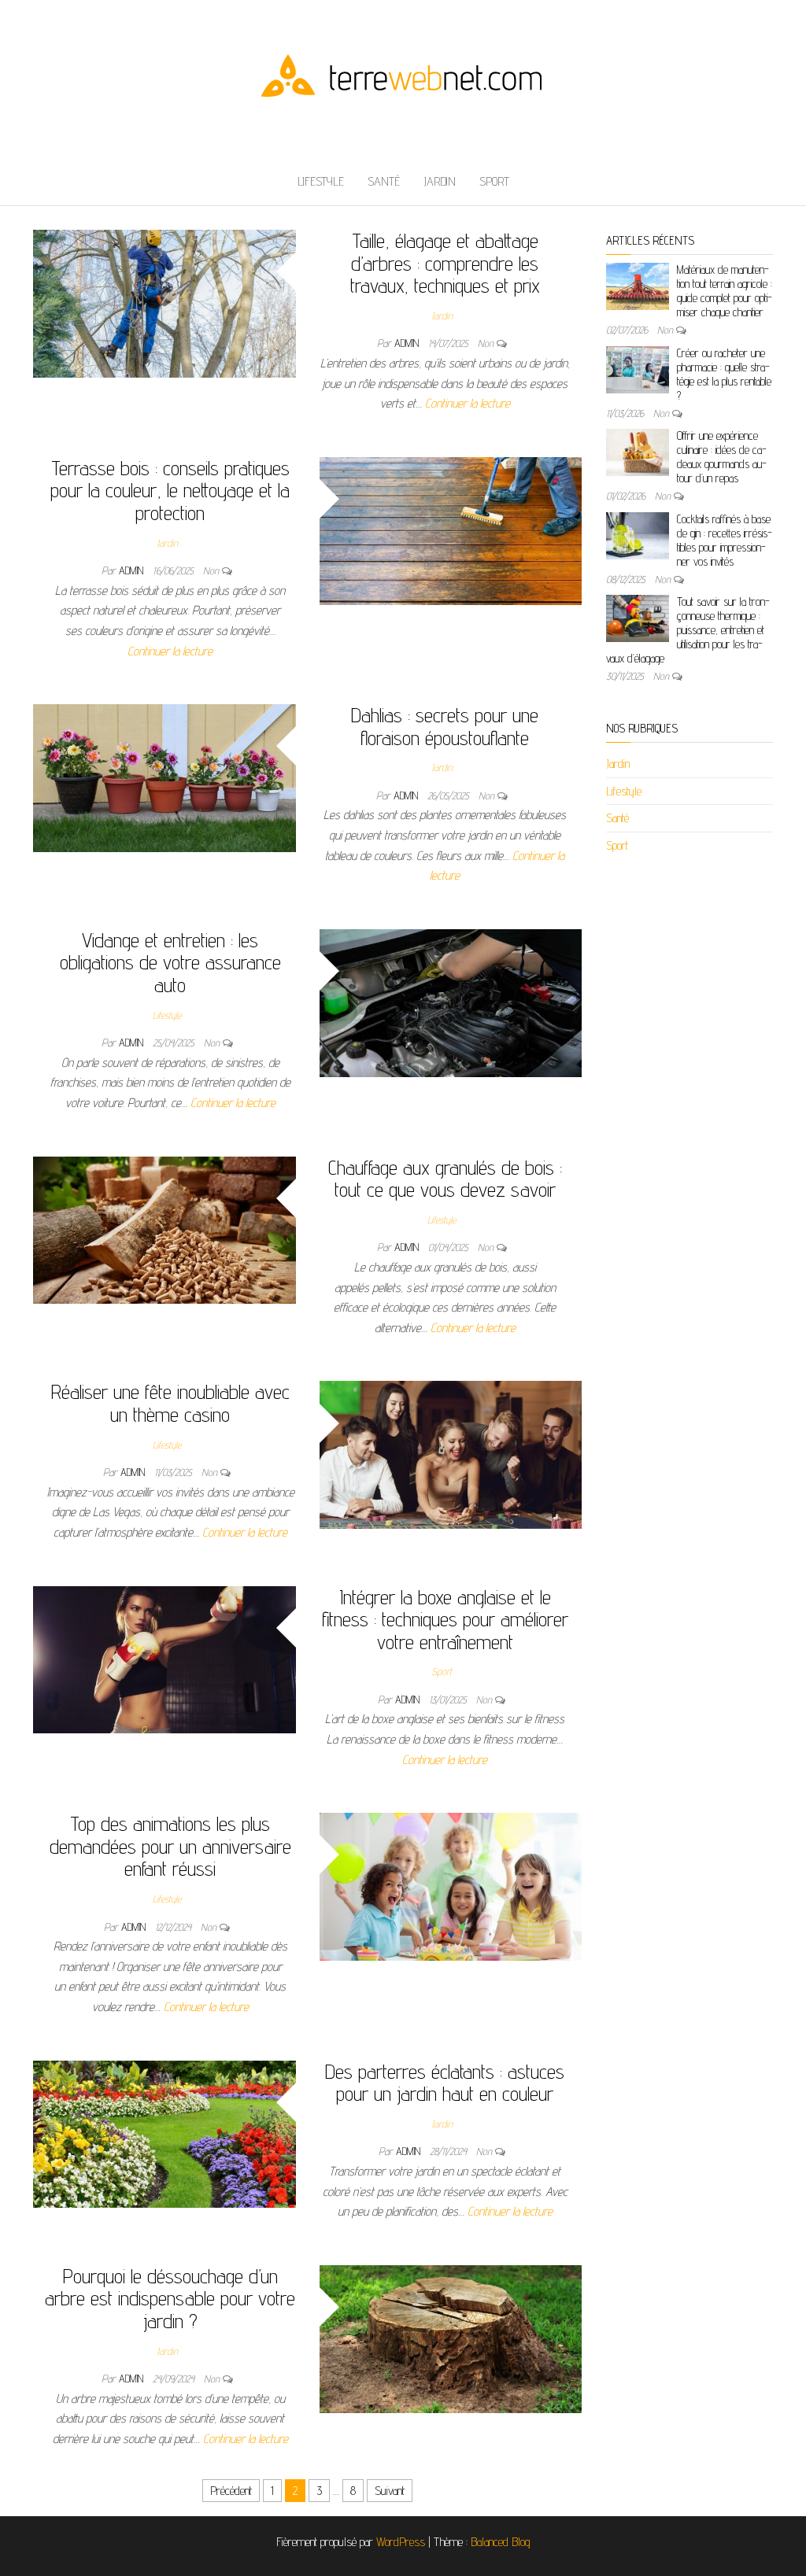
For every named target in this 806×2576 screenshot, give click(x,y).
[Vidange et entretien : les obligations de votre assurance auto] (451, 1002)
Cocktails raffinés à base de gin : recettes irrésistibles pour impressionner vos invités (725, 540)
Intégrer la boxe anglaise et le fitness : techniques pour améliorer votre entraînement (445, 1619)
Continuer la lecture (468, 403)
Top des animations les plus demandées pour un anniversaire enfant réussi (170, 1846)
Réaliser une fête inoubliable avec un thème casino (170, 1403)
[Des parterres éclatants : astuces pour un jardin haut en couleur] (165, 2133)
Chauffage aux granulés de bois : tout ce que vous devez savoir (445, 1179)
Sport (494, 181)
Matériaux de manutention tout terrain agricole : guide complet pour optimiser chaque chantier (725, 291)
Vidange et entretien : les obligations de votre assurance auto (170, 962)
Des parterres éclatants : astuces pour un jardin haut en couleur (445, 2083)
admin (408, 343)
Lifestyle (321, 181)
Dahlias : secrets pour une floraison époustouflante (445, 726)
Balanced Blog (501, 2542)
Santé (384, 181)
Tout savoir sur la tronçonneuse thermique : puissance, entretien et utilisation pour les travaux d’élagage (688, 630)
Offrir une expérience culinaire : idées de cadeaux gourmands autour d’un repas (722, 457)
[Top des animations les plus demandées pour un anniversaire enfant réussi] (451, 1886)
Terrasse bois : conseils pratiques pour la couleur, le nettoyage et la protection (170, 490)
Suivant (390, 2491)
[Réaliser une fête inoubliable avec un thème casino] (451, 1454)
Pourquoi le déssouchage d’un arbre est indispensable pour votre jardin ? (170, 2298)
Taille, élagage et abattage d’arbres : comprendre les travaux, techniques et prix (445, 263)
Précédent (231, 2491)
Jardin (440, 181)
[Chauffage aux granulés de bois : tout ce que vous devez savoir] (165, 1229)
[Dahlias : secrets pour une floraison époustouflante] (165, 777)
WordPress (401, 2542)
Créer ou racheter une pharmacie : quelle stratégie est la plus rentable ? (724, 374)
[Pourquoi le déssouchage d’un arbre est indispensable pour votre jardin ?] (451, 2338)
